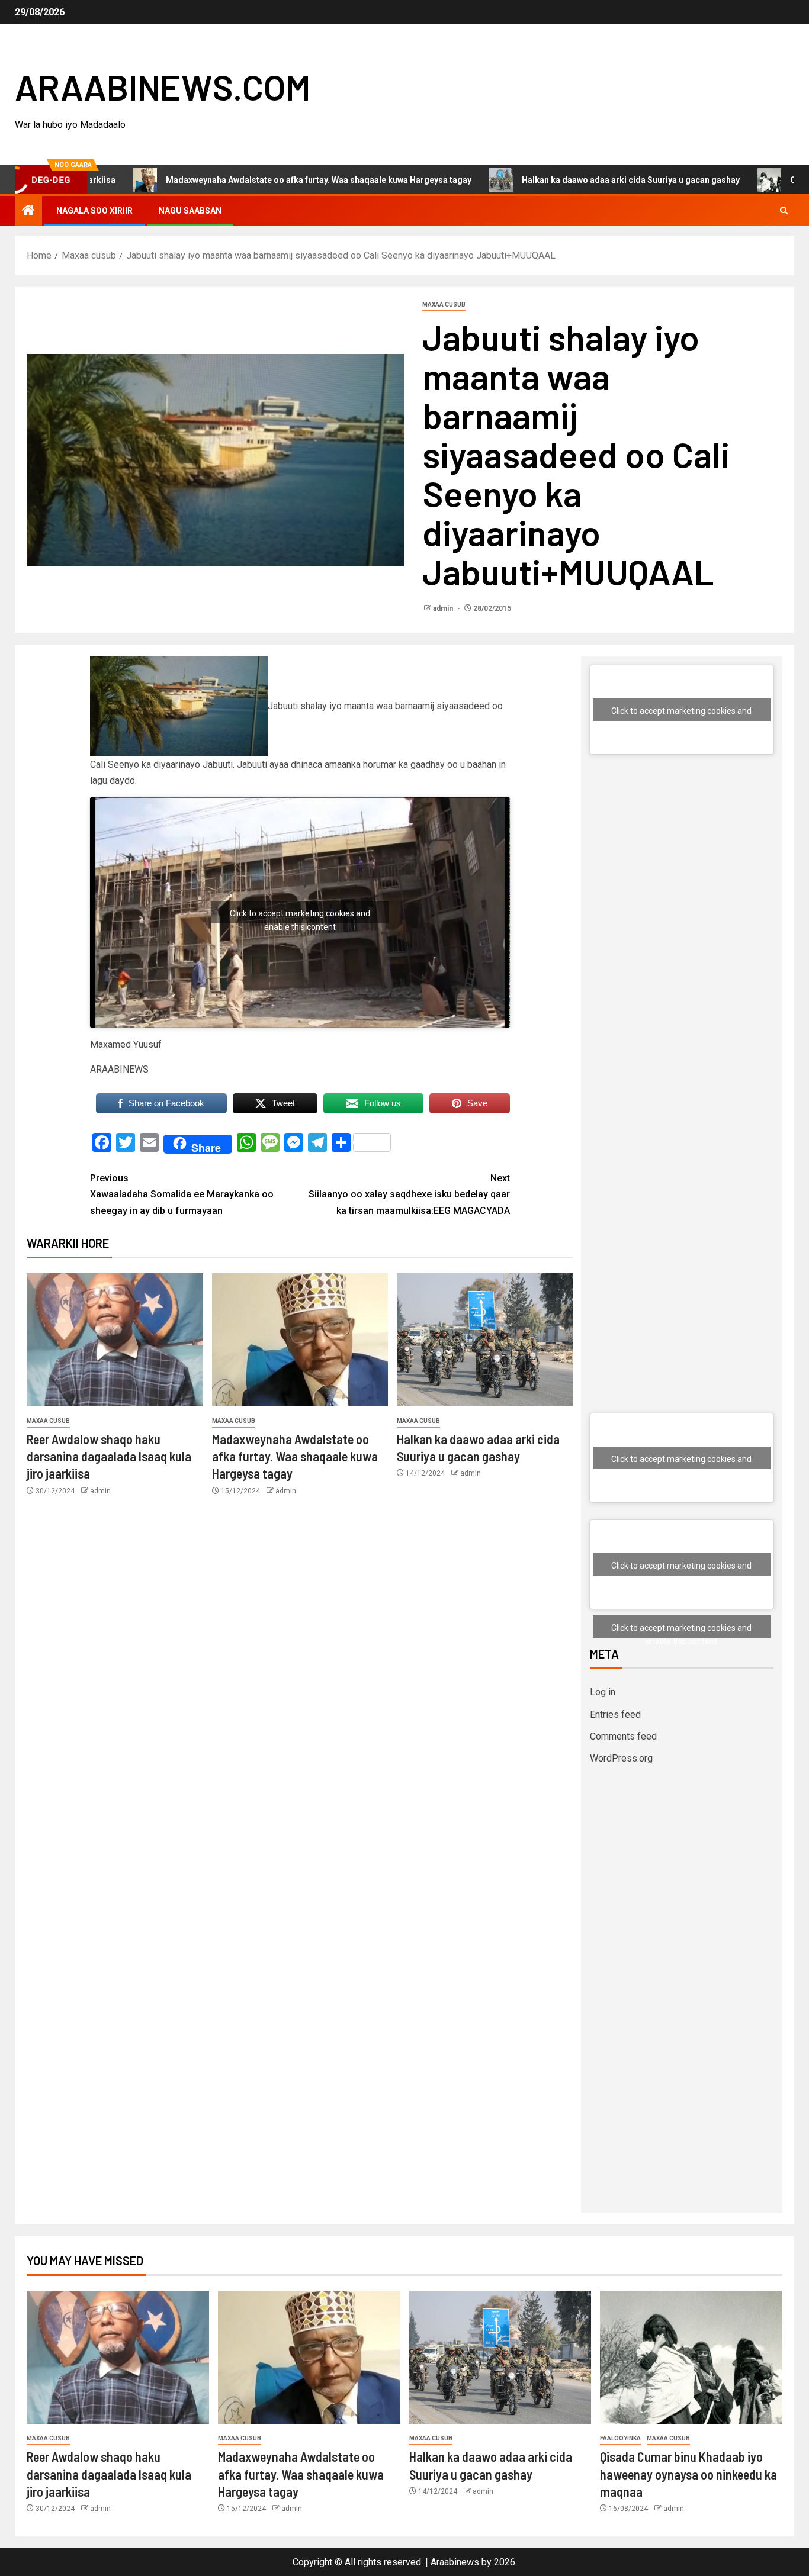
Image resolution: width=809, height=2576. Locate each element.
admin (444, 608)
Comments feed (623, 1736)
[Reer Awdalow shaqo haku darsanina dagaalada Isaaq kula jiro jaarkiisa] (115, 1340)
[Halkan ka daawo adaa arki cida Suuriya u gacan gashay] (485, 1340)
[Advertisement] (682, 878)
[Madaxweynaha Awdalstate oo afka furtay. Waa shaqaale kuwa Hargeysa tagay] (300, 1340)
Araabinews (455, 2562)
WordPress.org (621, 1758)
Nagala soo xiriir (94, 211)
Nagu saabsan (190, 211)
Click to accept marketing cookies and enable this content (300, 916)
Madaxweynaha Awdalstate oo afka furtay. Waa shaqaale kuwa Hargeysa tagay (233, 180)
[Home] (28, 211)
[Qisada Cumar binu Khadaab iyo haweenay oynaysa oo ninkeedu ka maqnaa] (691, 2357)
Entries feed (615, 1714)
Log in (603, 1692)
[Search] (784, 211)
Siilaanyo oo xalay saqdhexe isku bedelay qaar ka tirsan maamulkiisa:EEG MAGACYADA (409, 1194)
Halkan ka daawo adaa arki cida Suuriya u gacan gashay (545, 180)
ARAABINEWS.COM (163, 86)
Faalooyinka (620, 2438)
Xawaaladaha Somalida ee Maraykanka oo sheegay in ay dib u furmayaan (182, 1194)
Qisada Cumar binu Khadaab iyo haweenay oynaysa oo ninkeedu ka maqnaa (688, 2474)
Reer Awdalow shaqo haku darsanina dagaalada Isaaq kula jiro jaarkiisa (109, 1456)
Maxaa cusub (444, 305)
